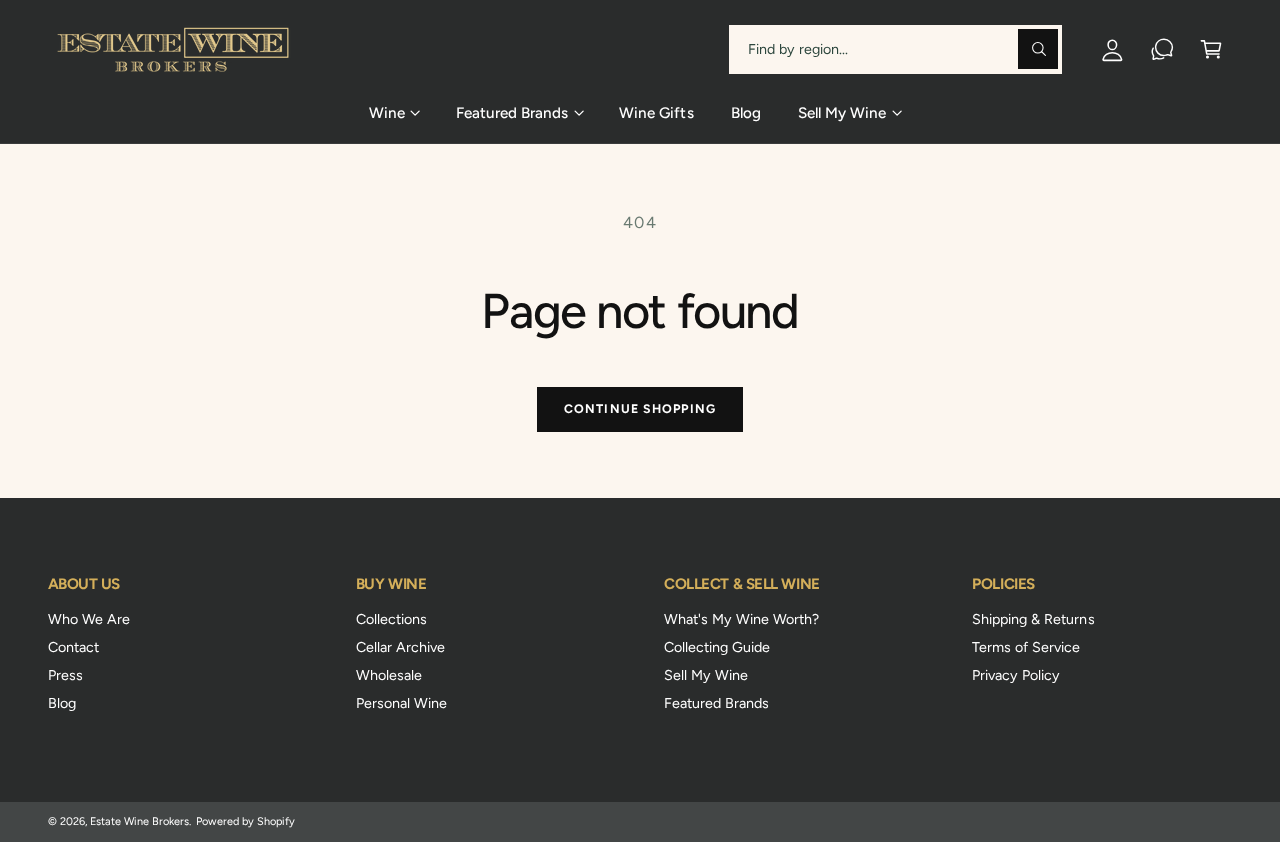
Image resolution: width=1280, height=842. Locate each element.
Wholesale (389, 675)
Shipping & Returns (1033, 619)
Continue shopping (640, 408)
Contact (73, 647)
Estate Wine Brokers (139, 821)
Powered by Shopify (245, 821)
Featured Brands (716, 703)
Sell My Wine (706, 675)
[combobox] (895, 49)
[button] (1211, 49)
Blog (62, 703)
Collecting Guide (717, 647)
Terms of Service (1026, 647)
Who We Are (89, 619)
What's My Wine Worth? (741, 619)
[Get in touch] (1162, 49)
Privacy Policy (1016, 675)
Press (65, 675)
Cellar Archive (400, 647)
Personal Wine (401, 703)
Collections (391, 619)
